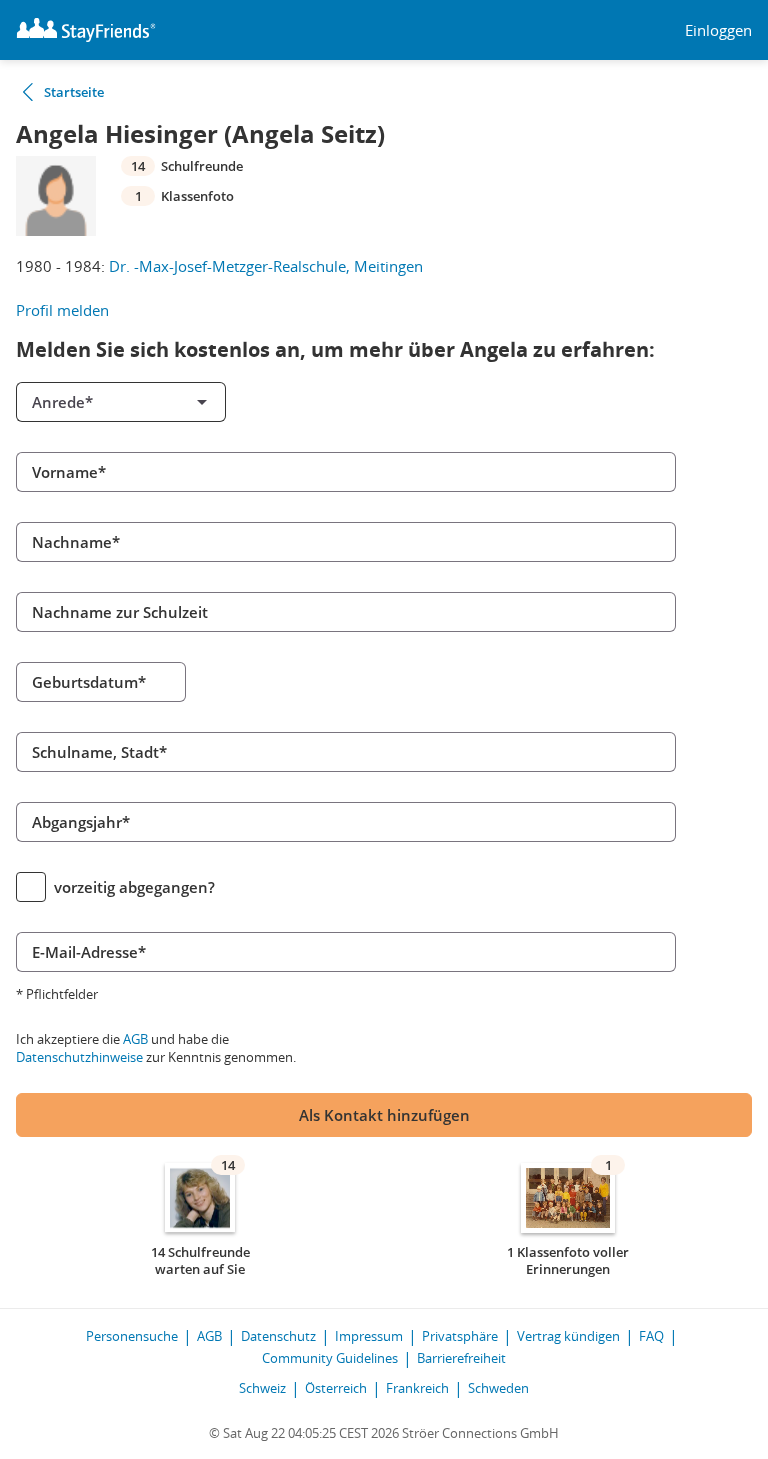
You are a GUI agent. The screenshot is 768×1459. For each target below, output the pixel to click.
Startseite (74, 92)
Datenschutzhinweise (79, 1057)
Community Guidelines (330, 1358)
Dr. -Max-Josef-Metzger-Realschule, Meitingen (266, 266)
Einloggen (718, 30)
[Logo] (86, 30)
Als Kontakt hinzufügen (384, 1115)
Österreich (336, 1388)
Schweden (498, 1388)
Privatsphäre (460, 1336)
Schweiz (262, 1388)
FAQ (651, 1336)
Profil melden (62, 310)
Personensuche (132, 1336)
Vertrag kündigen (568, 1336)
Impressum (369, 1336)
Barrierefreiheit (461, 1358)
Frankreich (417, 1388)
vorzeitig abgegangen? (134, 887)
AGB (135, 1039)
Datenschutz (278, 1336)
